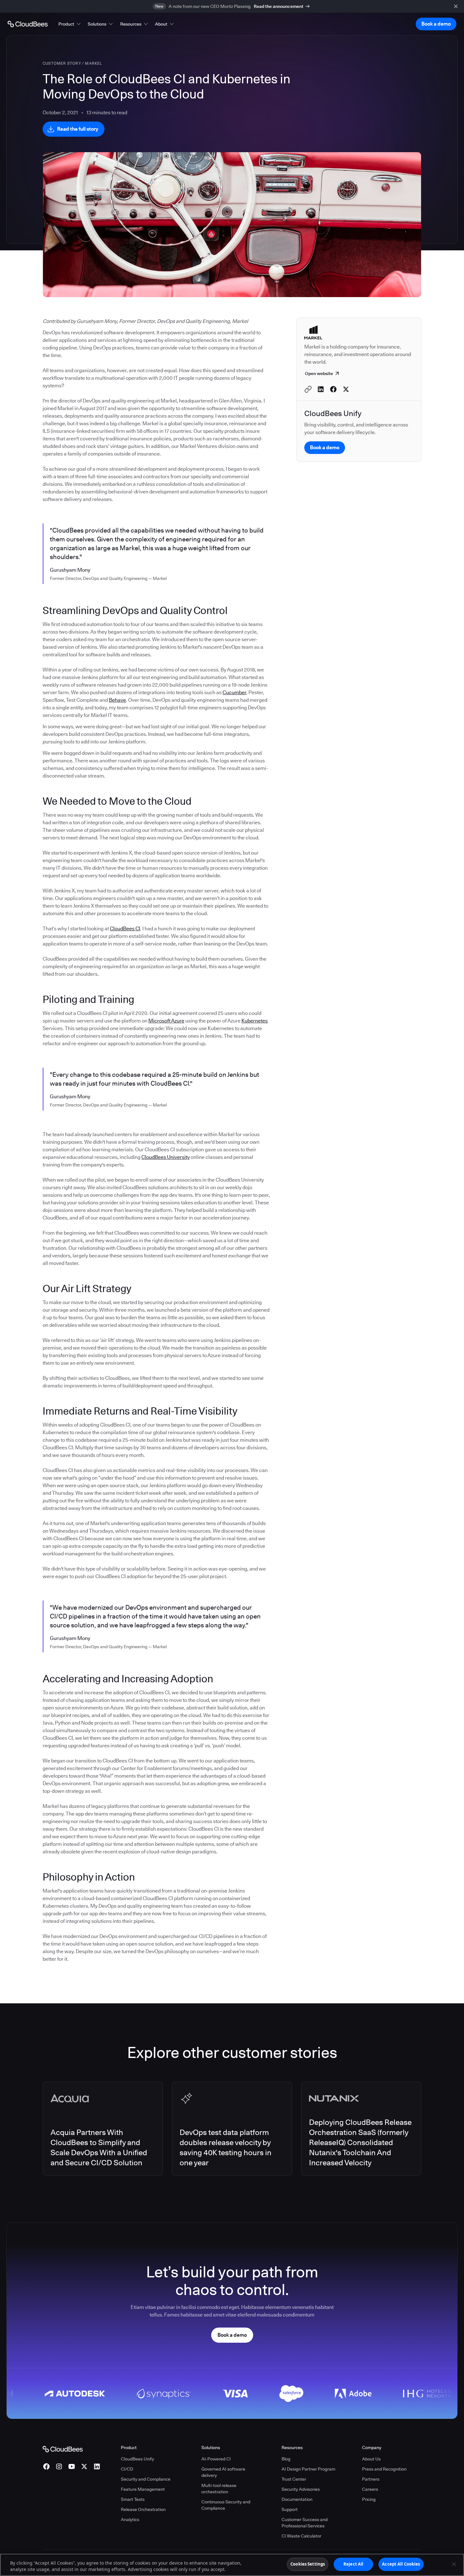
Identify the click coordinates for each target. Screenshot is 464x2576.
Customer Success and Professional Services (305, 2523)
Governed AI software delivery (223, 2472)
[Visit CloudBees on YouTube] (72, 2466)
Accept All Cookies (401, 2564)
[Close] (454, 2564)
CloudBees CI (125, 929)
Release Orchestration (143, 2509)
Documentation (297, 2499)
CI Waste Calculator (301, 2536)
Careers (370, 2489)
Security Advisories (301, 2489)
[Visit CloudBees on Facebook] (46, 2466)
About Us (371, 2459)
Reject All (353, 2564)
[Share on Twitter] (346, 389)
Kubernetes (255, 1021)
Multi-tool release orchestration (219, 2489)
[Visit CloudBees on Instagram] (59, 2466)
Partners (371, 2479)
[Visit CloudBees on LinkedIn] (97, 2466)
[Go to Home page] (28, 24)
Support (290, 2509)
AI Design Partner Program (308, 2469)
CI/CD (127, 2469)
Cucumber (234, 692)
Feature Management (143, 2489)
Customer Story (62, 63)
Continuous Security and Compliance (226, 2505)
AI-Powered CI (216, 2459)
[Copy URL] (308, 389)
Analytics (130, 2519)
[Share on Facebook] (333, 389)
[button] (70, 24)
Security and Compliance (146, 2479)
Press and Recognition (384, 2469)
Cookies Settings (308, 2564)
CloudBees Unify (137, 2459)
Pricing (369, 2499)
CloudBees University (166, 1157)
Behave (117, 700)
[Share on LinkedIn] (321, 389)
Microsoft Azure (166, 1021)
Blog (286, 2459)
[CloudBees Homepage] (63, 2448)
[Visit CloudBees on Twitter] (84, 2466)
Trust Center (294, 2479)
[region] (232, 2565)
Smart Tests (133, 2499)
